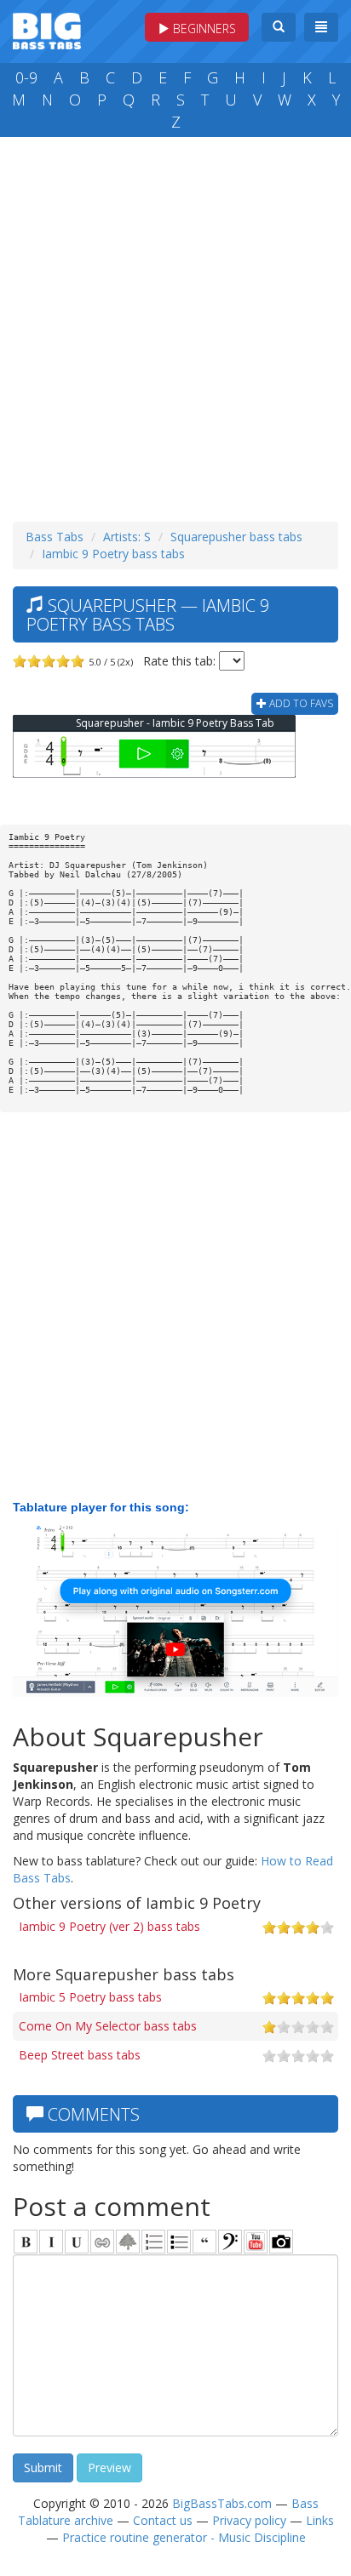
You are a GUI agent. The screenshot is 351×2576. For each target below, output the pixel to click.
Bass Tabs (55, 537)
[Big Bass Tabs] (47, 29)
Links (320, 2520)
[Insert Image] (128, 2242)
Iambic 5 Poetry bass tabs (90, 1997)
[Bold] (26, 2242)
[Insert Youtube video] (256, 2242)
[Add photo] (281, 2242)
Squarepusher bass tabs (236, 537)
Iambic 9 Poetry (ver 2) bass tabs (109, 1926)
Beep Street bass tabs (80, 2055)
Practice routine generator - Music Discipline (184, 2537)
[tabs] (230, 2242)
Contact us (163, 2520)
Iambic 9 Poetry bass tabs (113, 554)
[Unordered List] (179, 2242)
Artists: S (127, 537)
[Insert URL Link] (102, 2242)
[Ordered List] (153, 2242)
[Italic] (51, 2242)
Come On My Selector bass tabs (108, 2026)
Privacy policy (249, 2520)
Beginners (203, 29)
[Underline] (77, 2242)
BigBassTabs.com (222, 2503)
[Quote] (204, 2242)
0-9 (26, 77)
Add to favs (300, 703)
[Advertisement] (175, 325)
